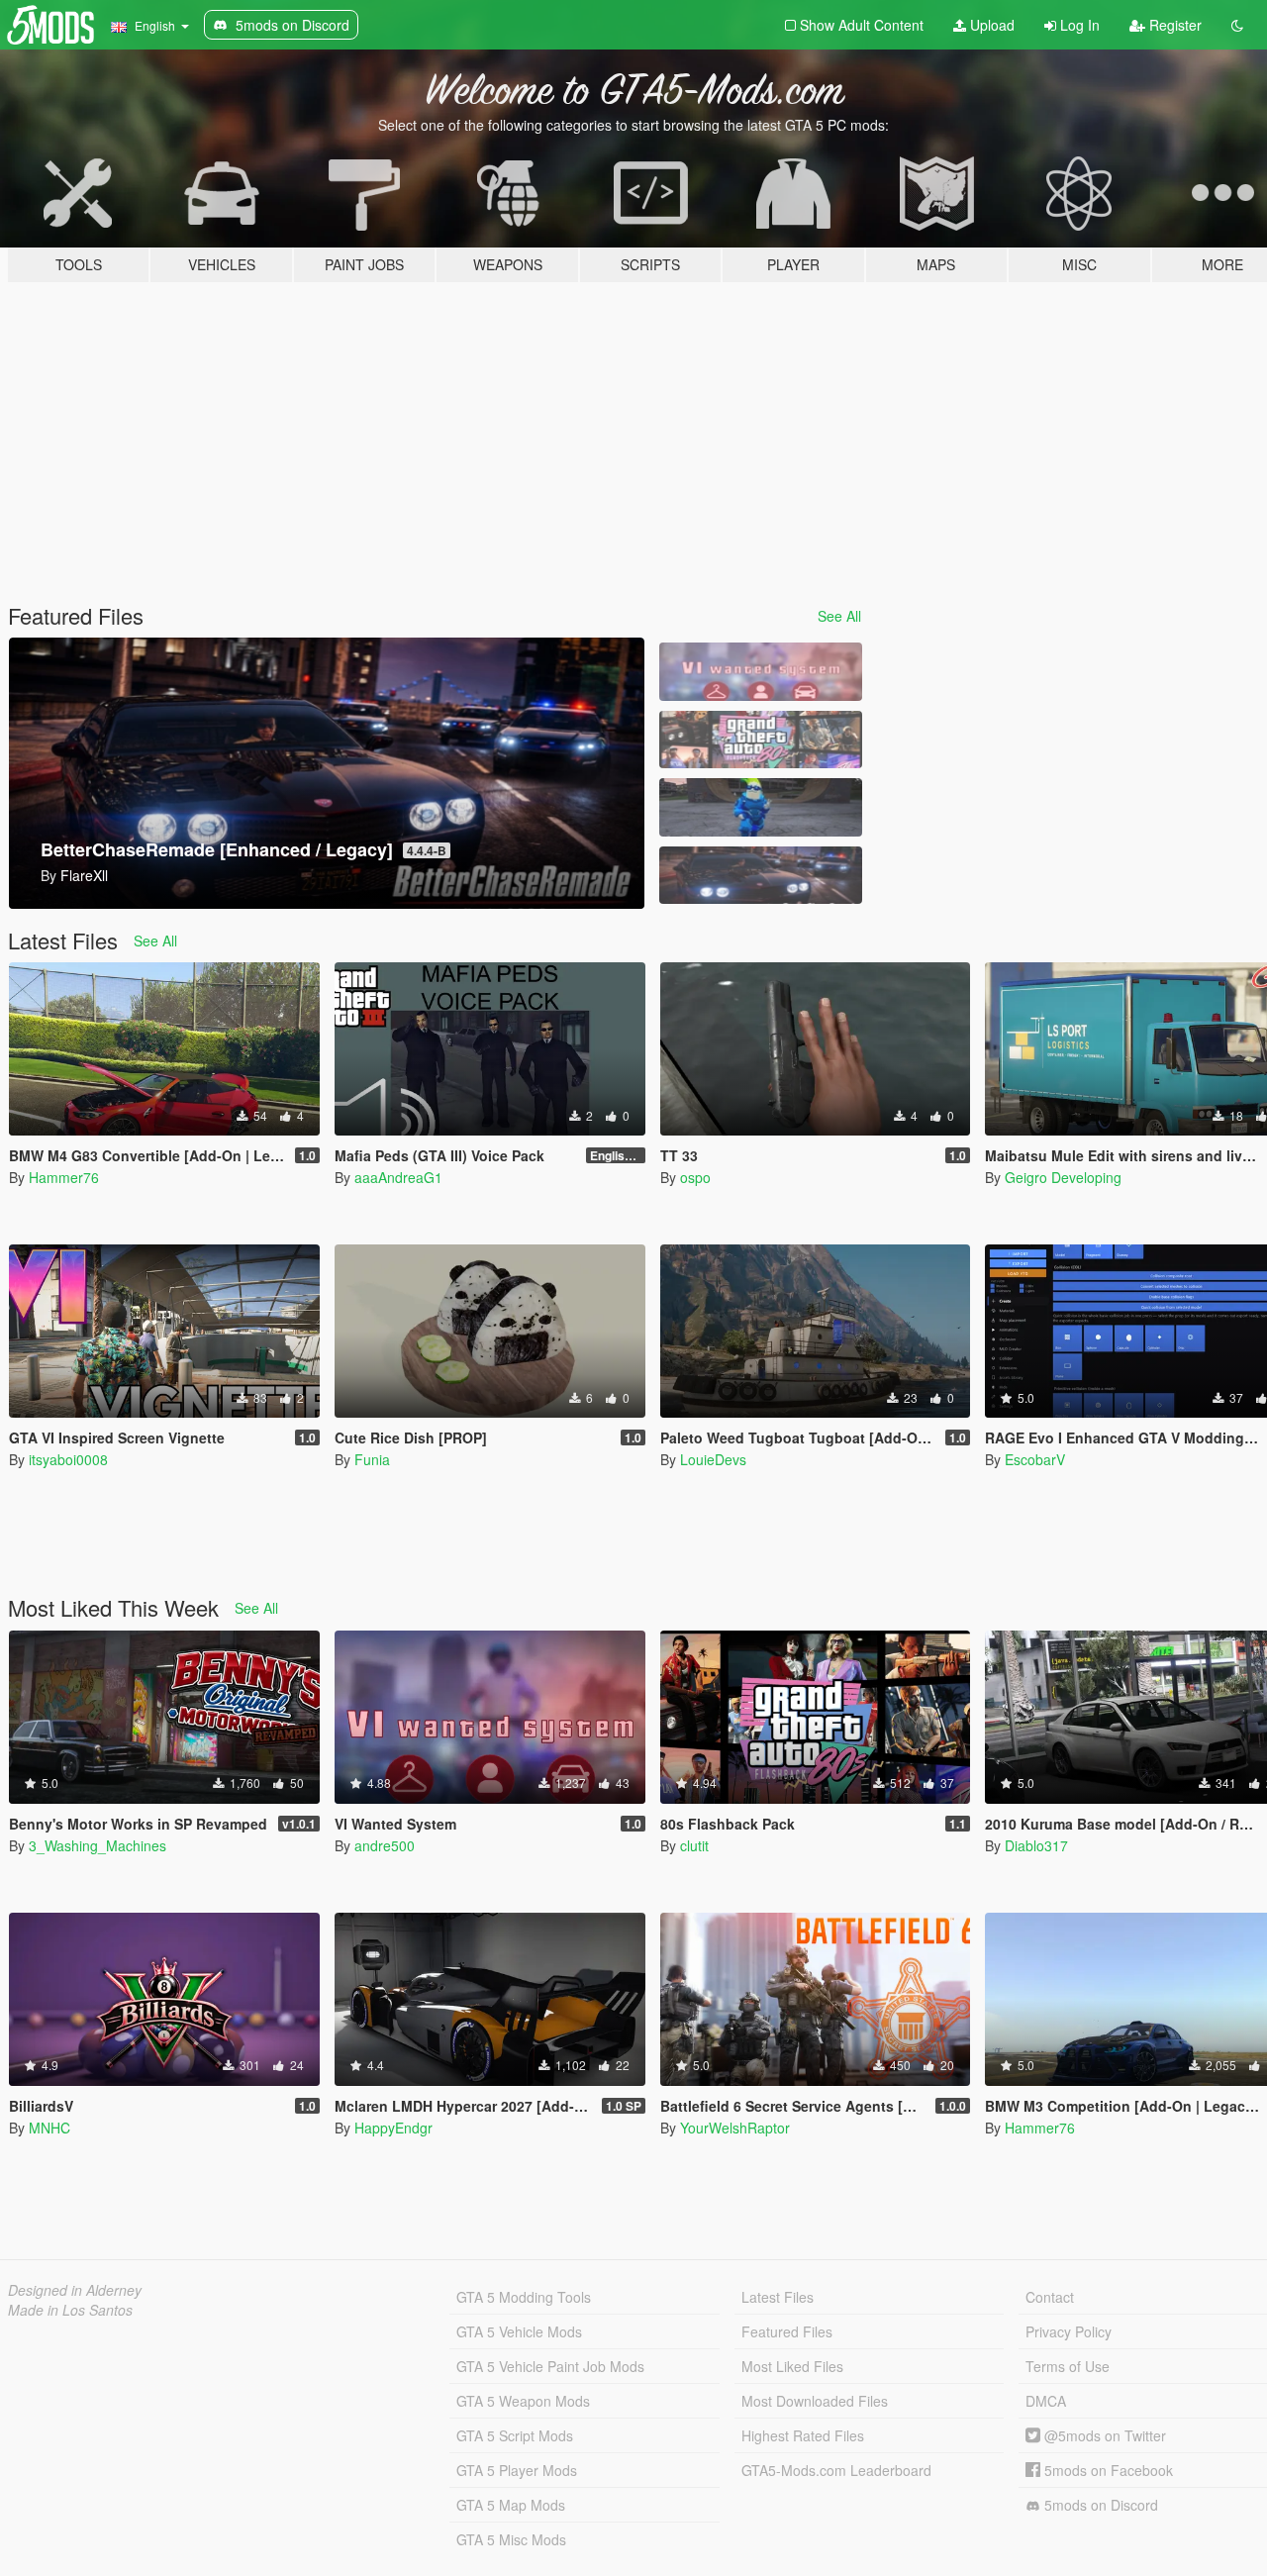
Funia (372, 1459)
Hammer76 (64, 1177)
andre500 (385, 1845)
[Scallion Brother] (760, 807)
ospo (695, 1177)
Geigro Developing (1063, 1177)
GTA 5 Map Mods (511, 2505)
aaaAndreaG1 (398, 1177)
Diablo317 (1036, 1845)
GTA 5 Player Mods (517, 2470)
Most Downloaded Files (815, 2401)
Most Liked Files (792, 2366)
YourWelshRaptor (735, 2128)
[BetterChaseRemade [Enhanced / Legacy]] (760, 876)
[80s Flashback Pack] (760, 740)
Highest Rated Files (803, 2435)
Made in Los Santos (70, 2310)
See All (839, 616)
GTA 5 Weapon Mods (523, 2401)
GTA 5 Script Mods (515, 2435)
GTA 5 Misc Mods (511, 2539)
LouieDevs (713, 1459)
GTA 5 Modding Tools (524, 2297)
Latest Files (778, 2297)
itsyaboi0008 (68, 1459)
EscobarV (1035, 1459)
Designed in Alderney (75, 2290)
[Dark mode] (1237, 25)
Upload (990, 25)
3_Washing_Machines (97, 1845)
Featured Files (787, 2331)
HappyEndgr (393, 2128)
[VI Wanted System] (760, 672)
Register (1173, 25)
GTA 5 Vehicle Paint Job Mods (550, 2366)
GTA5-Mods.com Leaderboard (836, 2470)
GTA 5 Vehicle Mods (519, 2331)
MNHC (49, 2128)
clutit (694, 1845)
